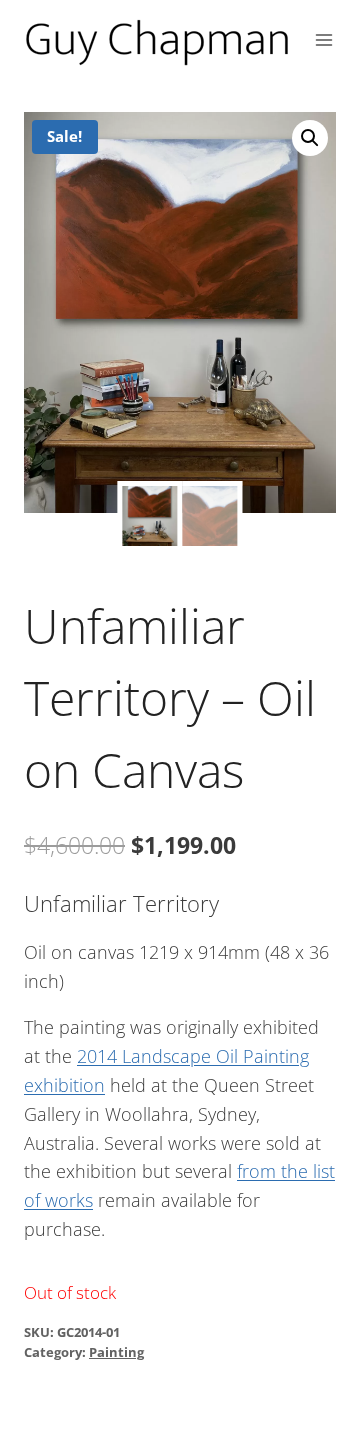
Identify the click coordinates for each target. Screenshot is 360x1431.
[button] (310, 138)
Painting (116, 1352)
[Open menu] (324, 39)
